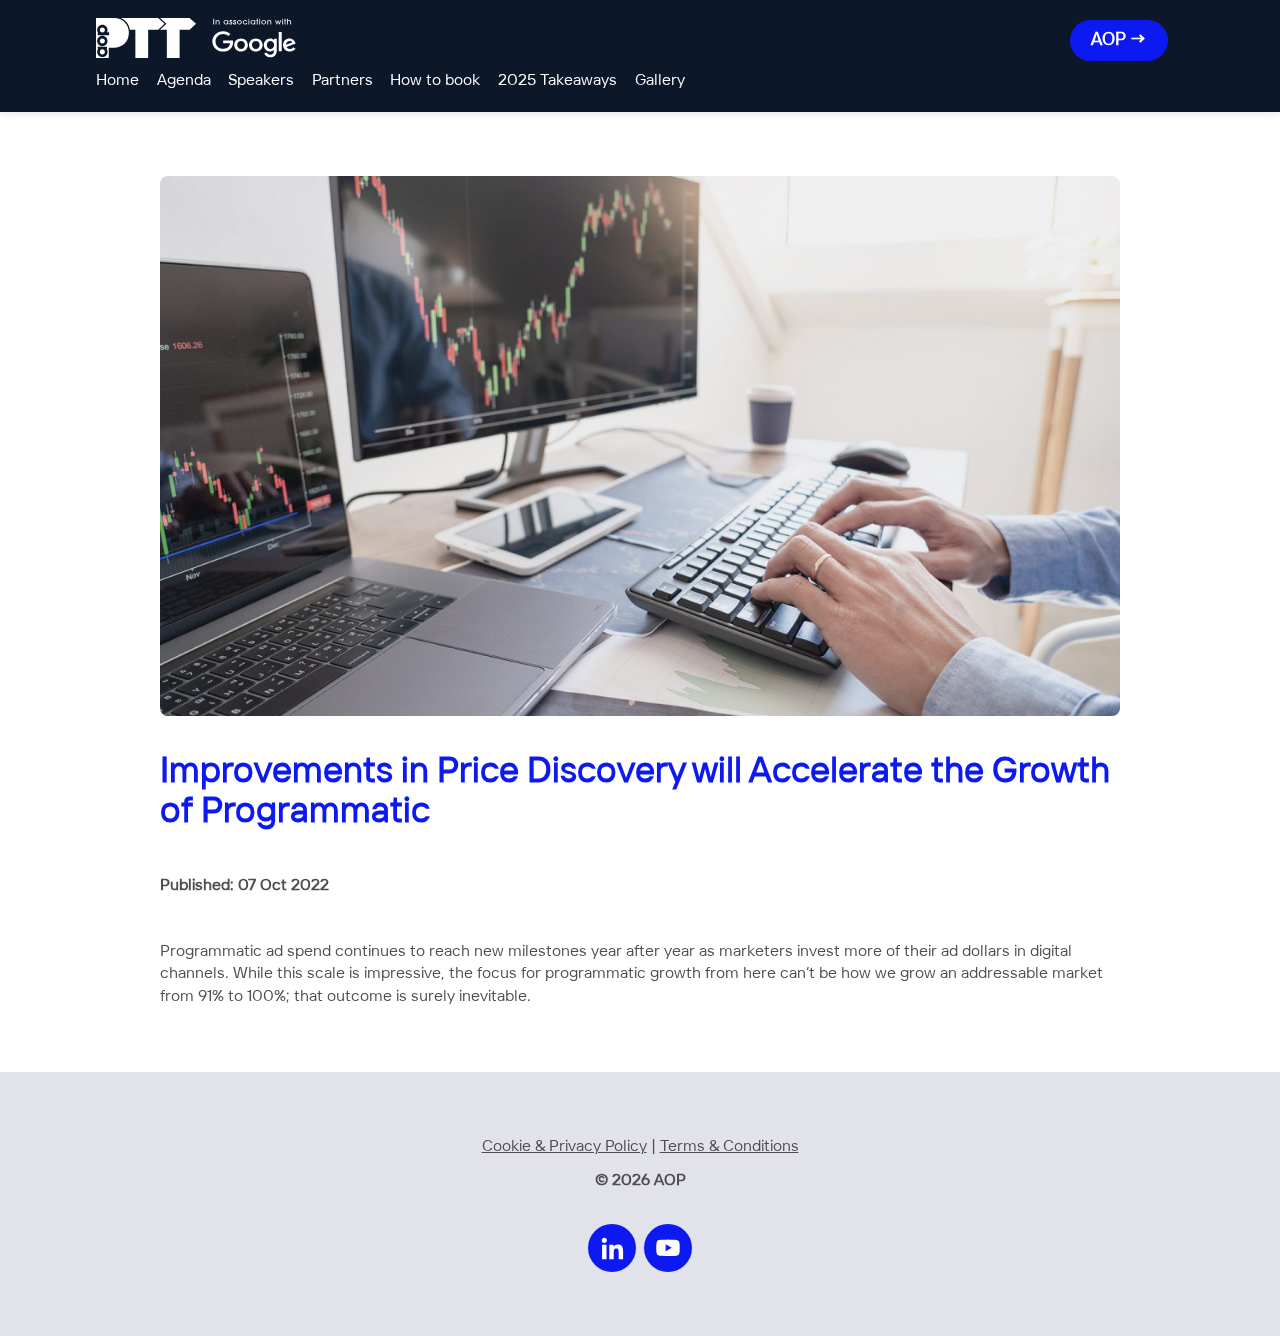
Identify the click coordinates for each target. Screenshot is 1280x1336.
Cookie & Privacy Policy (564, 1146)
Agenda (184, 80)
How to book (435, 80)
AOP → (1119, 40)
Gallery (660, 80)
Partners (342, 80)
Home (117, 80)
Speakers (261, 80)
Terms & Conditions (729, 1146)
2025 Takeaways (557, 80)
